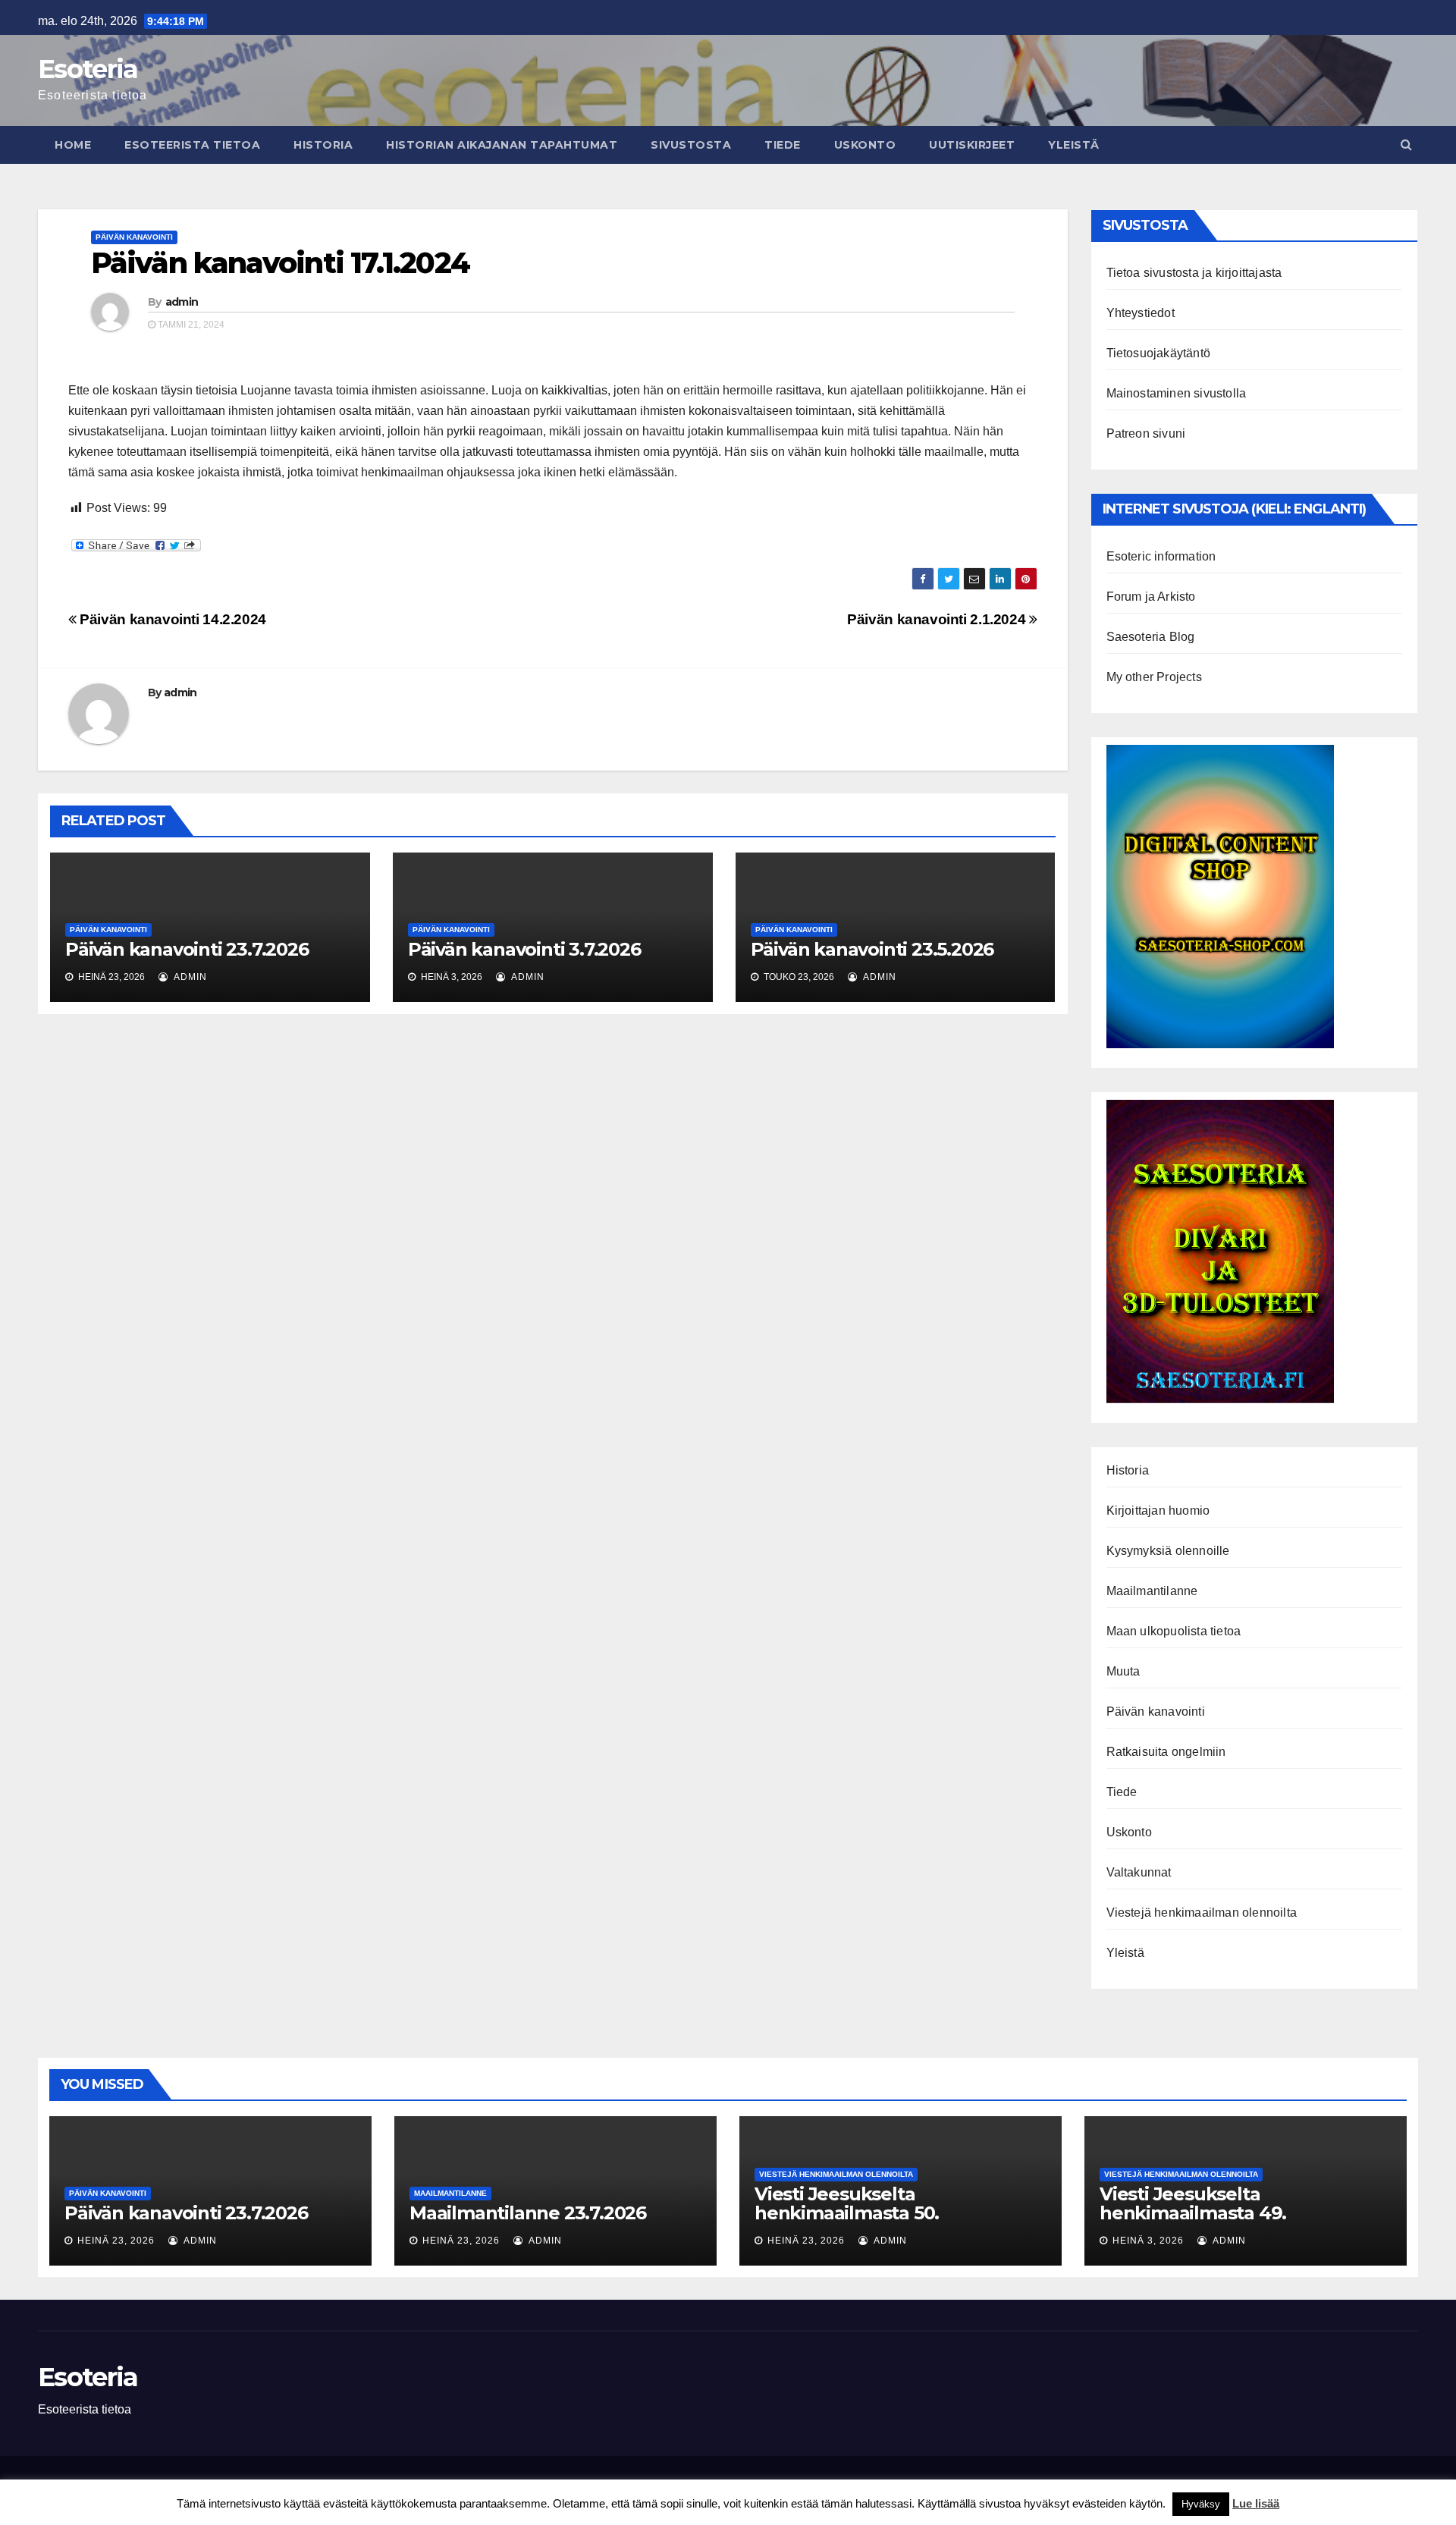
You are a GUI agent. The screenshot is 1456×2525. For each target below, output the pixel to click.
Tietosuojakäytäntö (1159, 353)
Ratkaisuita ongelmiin (1166, 1752)
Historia (323, 145)
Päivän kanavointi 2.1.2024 (938, 619)
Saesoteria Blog (1151, 637)
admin (182, 302)
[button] (1406, 144)
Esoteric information (1161, 556)
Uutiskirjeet (972, 145)
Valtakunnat (1139, 1872)
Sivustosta (691, 145)
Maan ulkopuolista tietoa (1174, 1631)
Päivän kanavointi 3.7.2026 (524, 949)
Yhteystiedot (1141, 313)
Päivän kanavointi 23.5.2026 (872, 949)
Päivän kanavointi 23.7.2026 (187, 949)
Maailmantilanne (1152, 1591)
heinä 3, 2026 (1148, 2241)
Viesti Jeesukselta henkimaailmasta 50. (847, 2203)
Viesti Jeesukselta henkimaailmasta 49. (1193, 2203)
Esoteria (88, 69)
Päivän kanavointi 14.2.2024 (171, 619)
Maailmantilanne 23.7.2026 (528, 2213)
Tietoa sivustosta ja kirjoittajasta (1194, 273)
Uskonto (865, 145)
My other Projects (1154, 677)
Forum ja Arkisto (1151, 597)
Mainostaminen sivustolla (1177, 393)
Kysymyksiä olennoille (1168, 1551)
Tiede (783, 145)
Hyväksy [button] (1201, 2504)
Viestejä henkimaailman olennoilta (1202, 1913)
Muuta (1123, 1671)
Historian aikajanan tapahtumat (502, 145)
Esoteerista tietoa (192, 145)
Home (73, 145)
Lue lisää (1256, 2503)
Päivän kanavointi (134, 237)
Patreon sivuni (1146, 433)
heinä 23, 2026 (116, 2241)
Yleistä (1074, 145)
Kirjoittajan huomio (1158, 1511)
